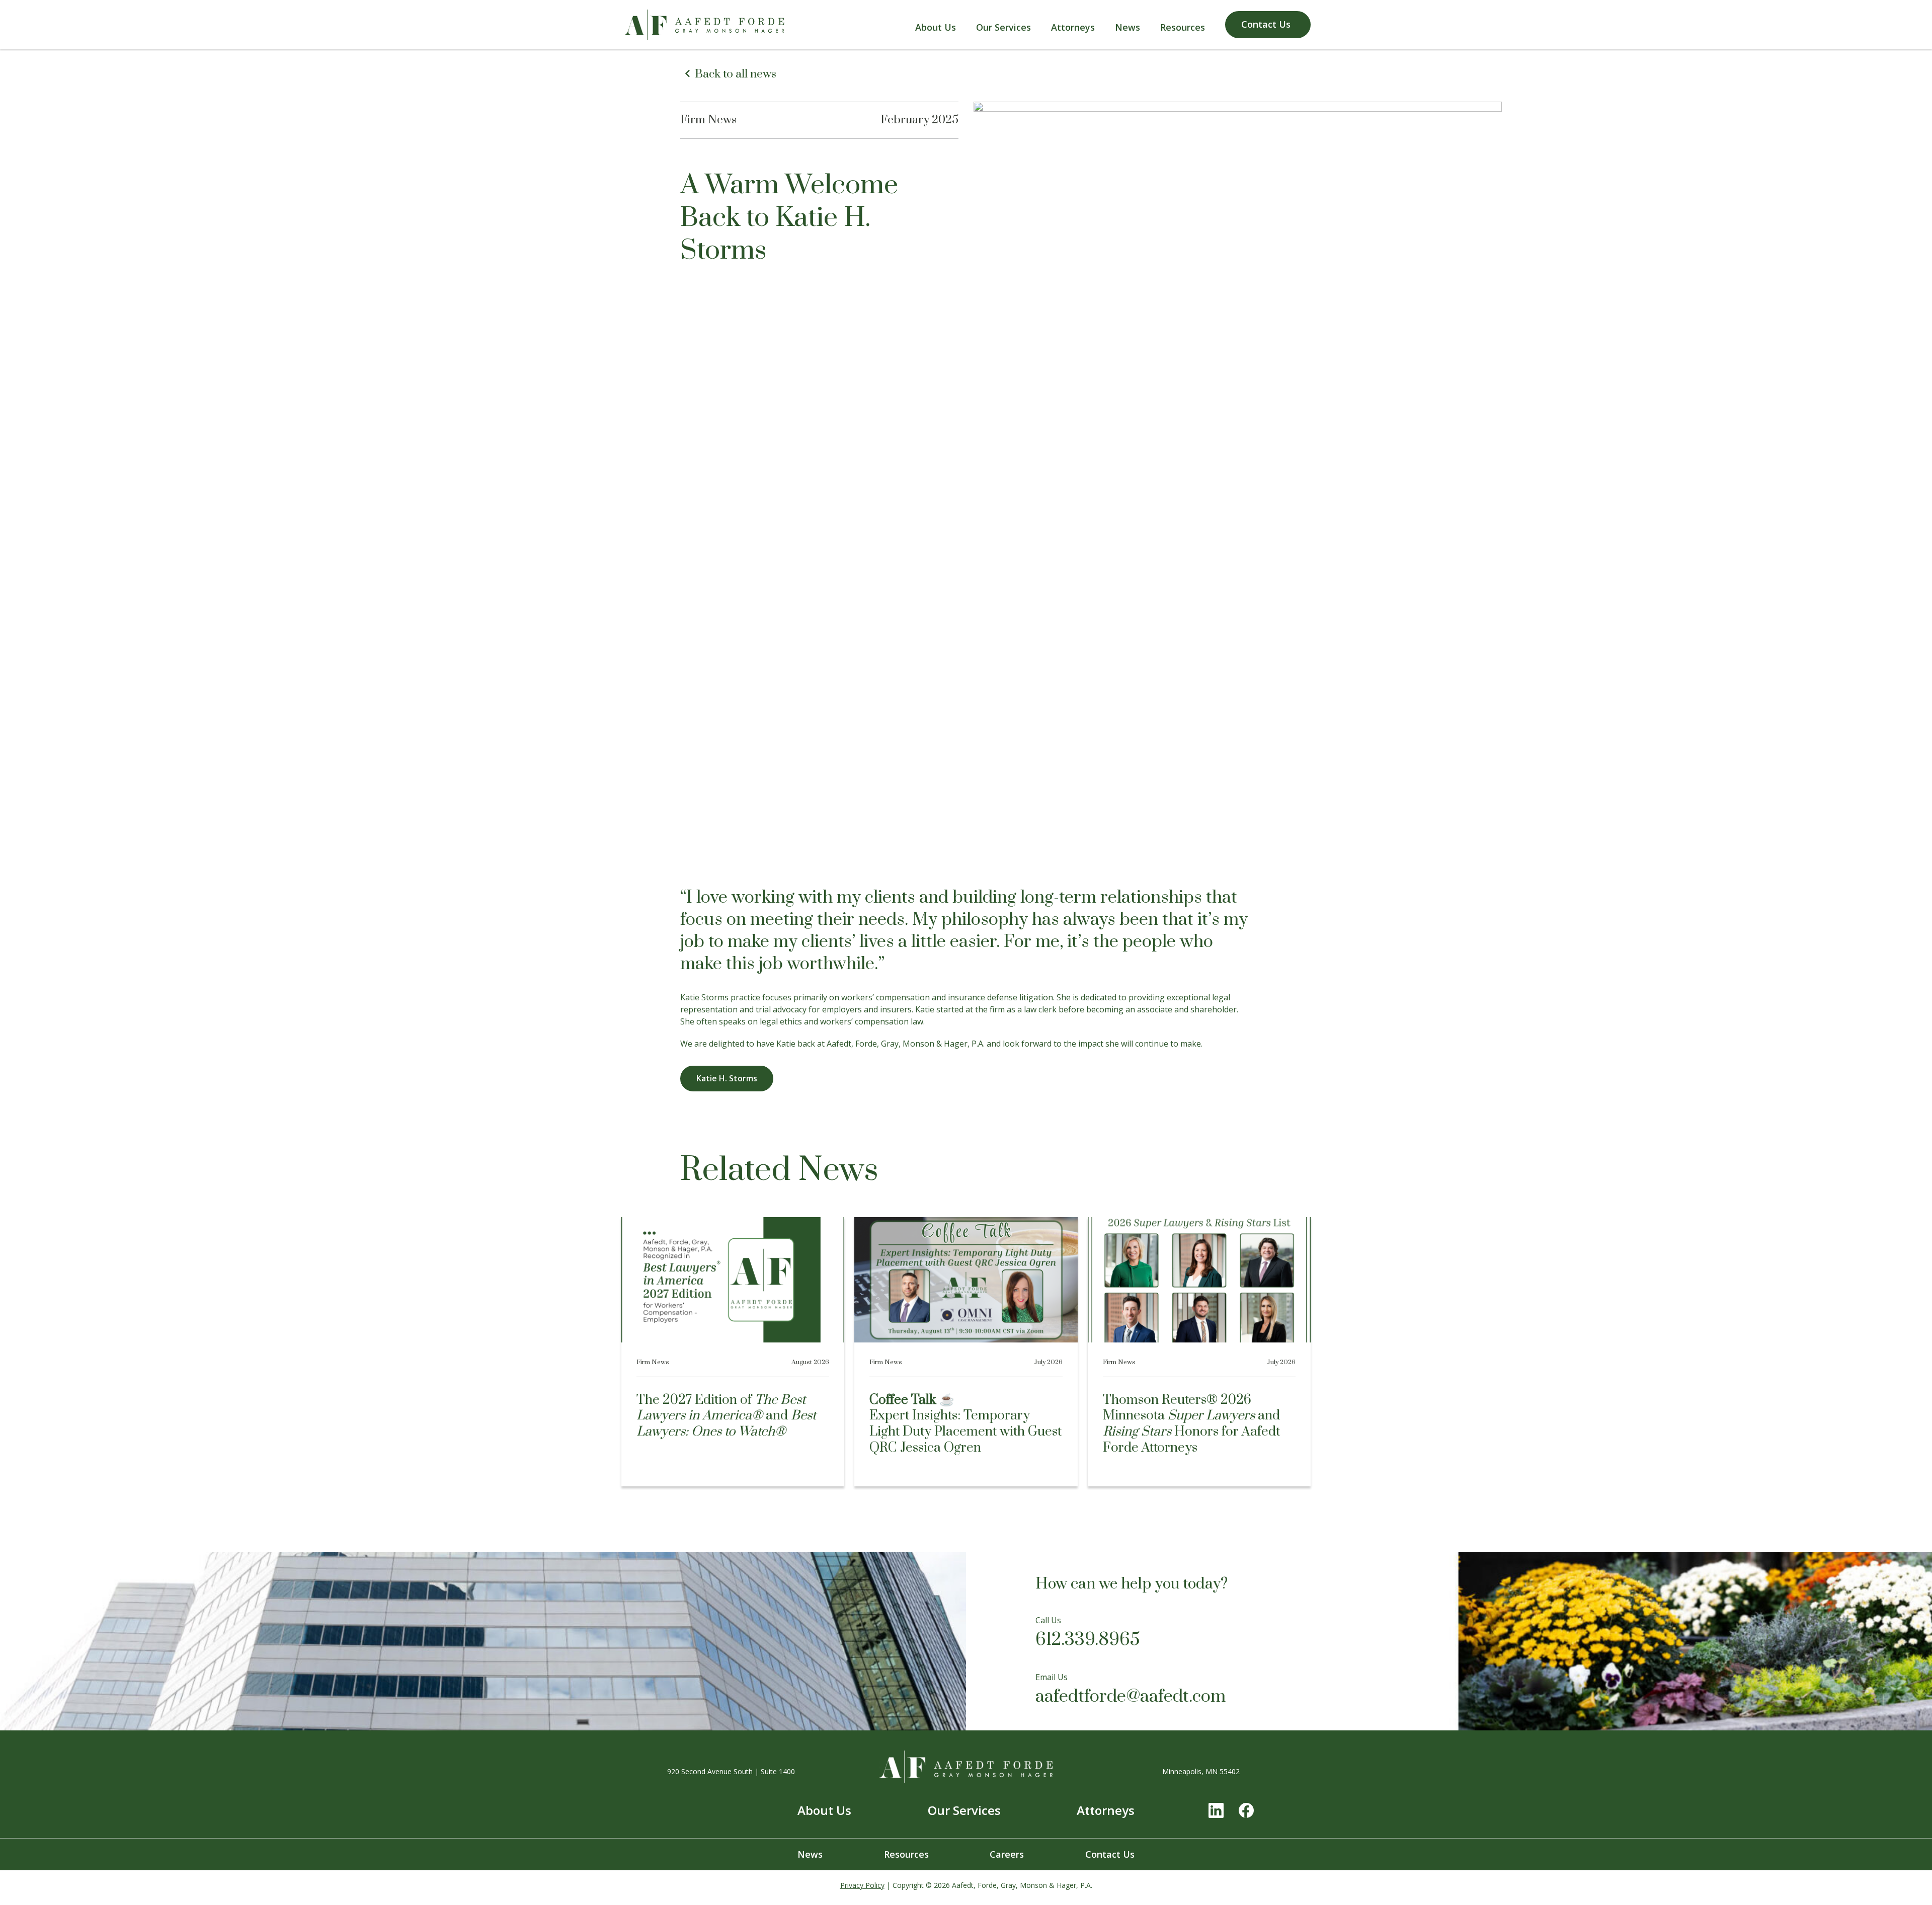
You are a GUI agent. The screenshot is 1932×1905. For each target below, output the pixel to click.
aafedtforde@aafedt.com (1131, 1697)
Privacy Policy (862, 1885)
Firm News (708, 120)
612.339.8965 (1088, 1640)
